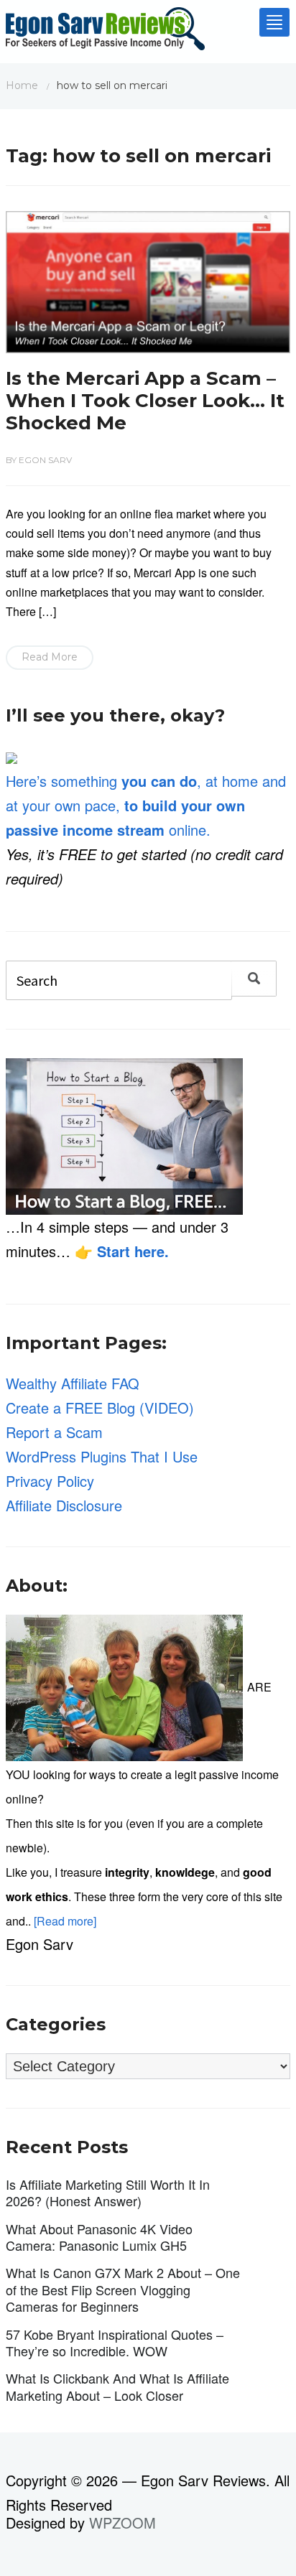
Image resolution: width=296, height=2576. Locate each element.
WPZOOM (122, 2523)
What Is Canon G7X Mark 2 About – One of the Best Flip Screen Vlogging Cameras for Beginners (123, 2289)
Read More (50, 657)
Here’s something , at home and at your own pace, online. (146, 805)
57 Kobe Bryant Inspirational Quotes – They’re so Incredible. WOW (115, 2342)
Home (22, 85)
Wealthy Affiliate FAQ (73, 1383)
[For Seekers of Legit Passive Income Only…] (105, 32)
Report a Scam (54, 1432)
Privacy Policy (50, 1481)
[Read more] (65, 1921)
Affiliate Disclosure (64, 1505)
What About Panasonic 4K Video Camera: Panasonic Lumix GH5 (99, 2237)
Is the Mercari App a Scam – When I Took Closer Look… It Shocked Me (145, 401)
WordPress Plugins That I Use (102, 1456)
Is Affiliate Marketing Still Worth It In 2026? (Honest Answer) (108, 2192)
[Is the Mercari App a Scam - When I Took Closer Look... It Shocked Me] (148, 280)
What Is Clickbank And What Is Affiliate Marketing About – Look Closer (117, 2386)
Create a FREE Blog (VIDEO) (100, 1408)
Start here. (133, 1251)
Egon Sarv (45, 460)
